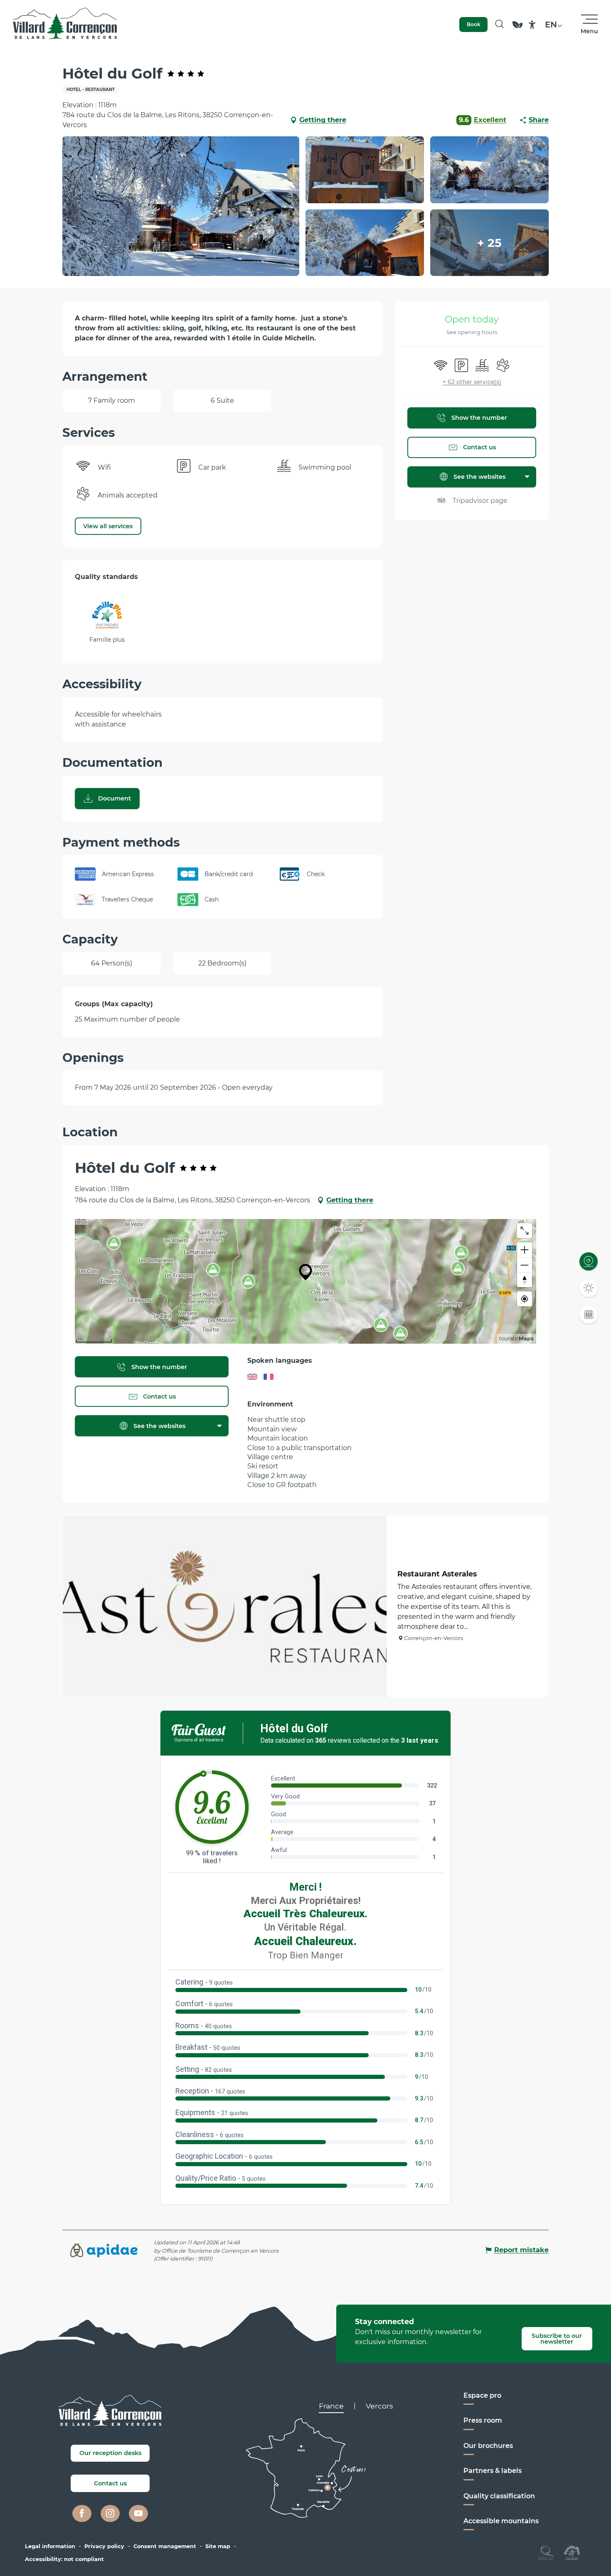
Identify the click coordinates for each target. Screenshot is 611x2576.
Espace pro (482, 2395)
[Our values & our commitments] (517, 28)
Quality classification (499, 2496)
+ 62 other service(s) (472, 382)
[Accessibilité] (532, 25)
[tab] (331, 2406)
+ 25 (489, 243)
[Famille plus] (572, 2552)
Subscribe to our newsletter (557, 2339)
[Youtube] (138, 2514)
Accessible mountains (501, 2521)
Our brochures (488, 2446)
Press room (483, 2420)
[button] (499, 25)
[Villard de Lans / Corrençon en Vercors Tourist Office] (65, 25)
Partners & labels (493, 2471)
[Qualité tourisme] (546, 2552)
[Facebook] (82, 2514)
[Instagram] (110, 2514)
